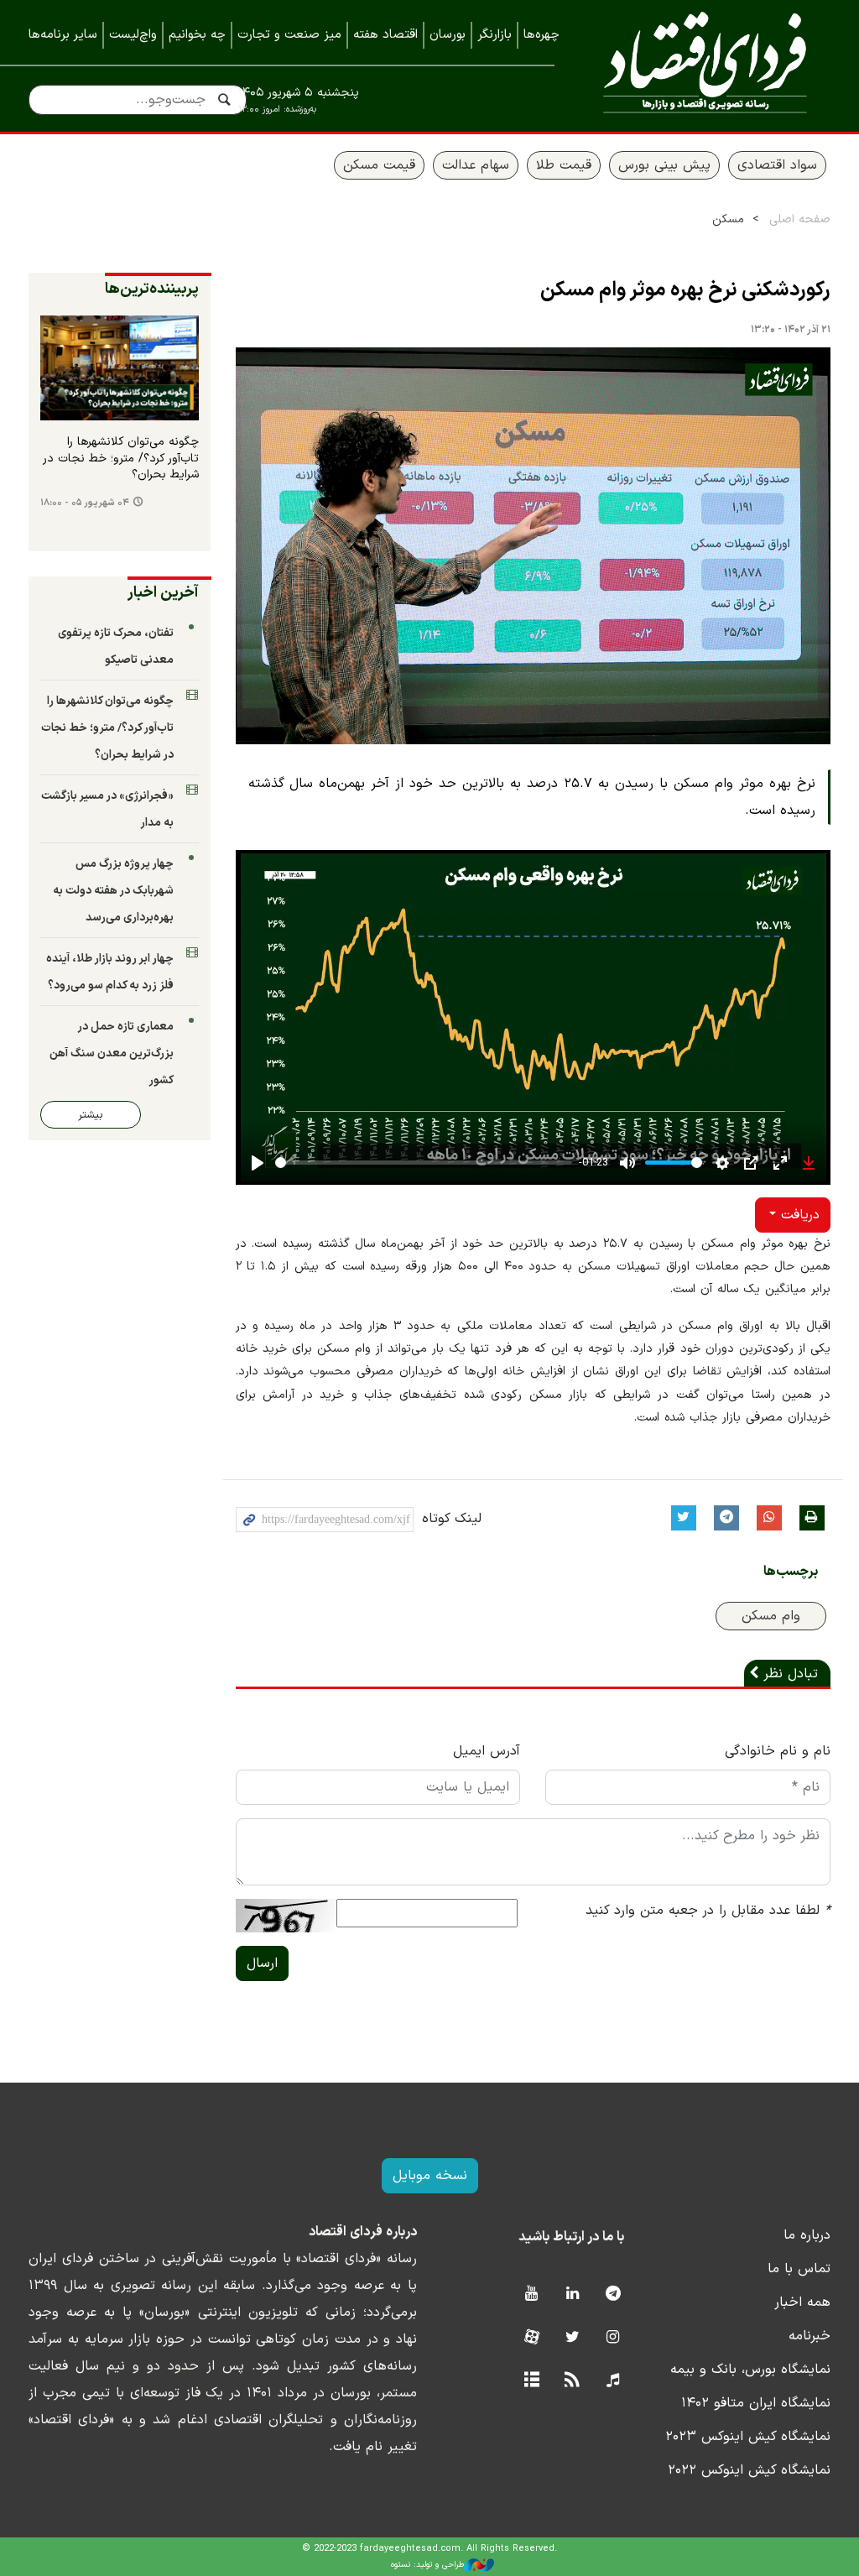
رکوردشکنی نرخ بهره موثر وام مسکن (685, 290)
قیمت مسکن (379, 165)
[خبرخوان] (573, 2381)
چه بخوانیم (197, 35)
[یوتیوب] (531, 2294)
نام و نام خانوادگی (778, 1751)
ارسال (262, 1963)
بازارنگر (495, 35)
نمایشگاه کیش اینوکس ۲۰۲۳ (748, 2437)
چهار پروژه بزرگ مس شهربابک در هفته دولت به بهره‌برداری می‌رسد (113, 891)
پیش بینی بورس (664, 165)
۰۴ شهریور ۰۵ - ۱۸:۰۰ (85, 503)
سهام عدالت (476, 165)
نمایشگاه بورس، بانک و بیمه (750, 2370)
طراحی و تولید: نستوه (427, 2565)
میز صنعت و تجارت (289, 35)
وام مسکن (771, 1616)
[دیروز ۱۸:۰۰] (120, 368)
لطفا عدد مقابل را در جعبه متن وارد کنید (708, 1911)
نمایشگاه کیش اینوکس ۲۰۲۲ (749, 2470)
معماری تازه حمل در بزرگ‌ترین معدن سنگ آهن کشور (112, 1053)
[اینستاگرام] (613, 2338)
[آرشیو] (531, 2381)
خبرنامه (810, 2336)
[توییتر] (573, 2338)
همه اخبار (802, 2302)
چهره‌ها (541, 35)
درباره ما (807, 2235)
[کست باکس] (613, 2381)
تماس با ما (799, 2269)
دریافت (798, 1215)
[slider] (424, 1163)
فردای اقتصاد (705, 65)
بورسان (448, 35)
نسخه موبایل (430, 2176)
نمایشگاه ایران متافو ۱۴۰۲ (756, 2403)
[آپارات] (531, 2338)
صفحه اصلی (800, 219)
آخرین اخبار (163, 593)
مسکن (728, 219)
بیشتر (91, 1115)
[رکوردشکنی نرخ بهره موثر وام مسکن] (534, 546)
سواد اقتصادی (777, 165)
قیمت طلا (564, 165)
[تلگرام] (613, 2294)
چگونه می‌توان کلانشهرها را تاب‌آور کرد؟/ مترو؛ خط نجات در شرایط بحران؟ (121, 459)
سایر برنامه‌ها (63, 35)
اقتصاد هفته (385, 35)
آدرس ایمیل (487, 1751)
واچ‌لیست (133, 35)
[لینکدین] (573, 2294)
